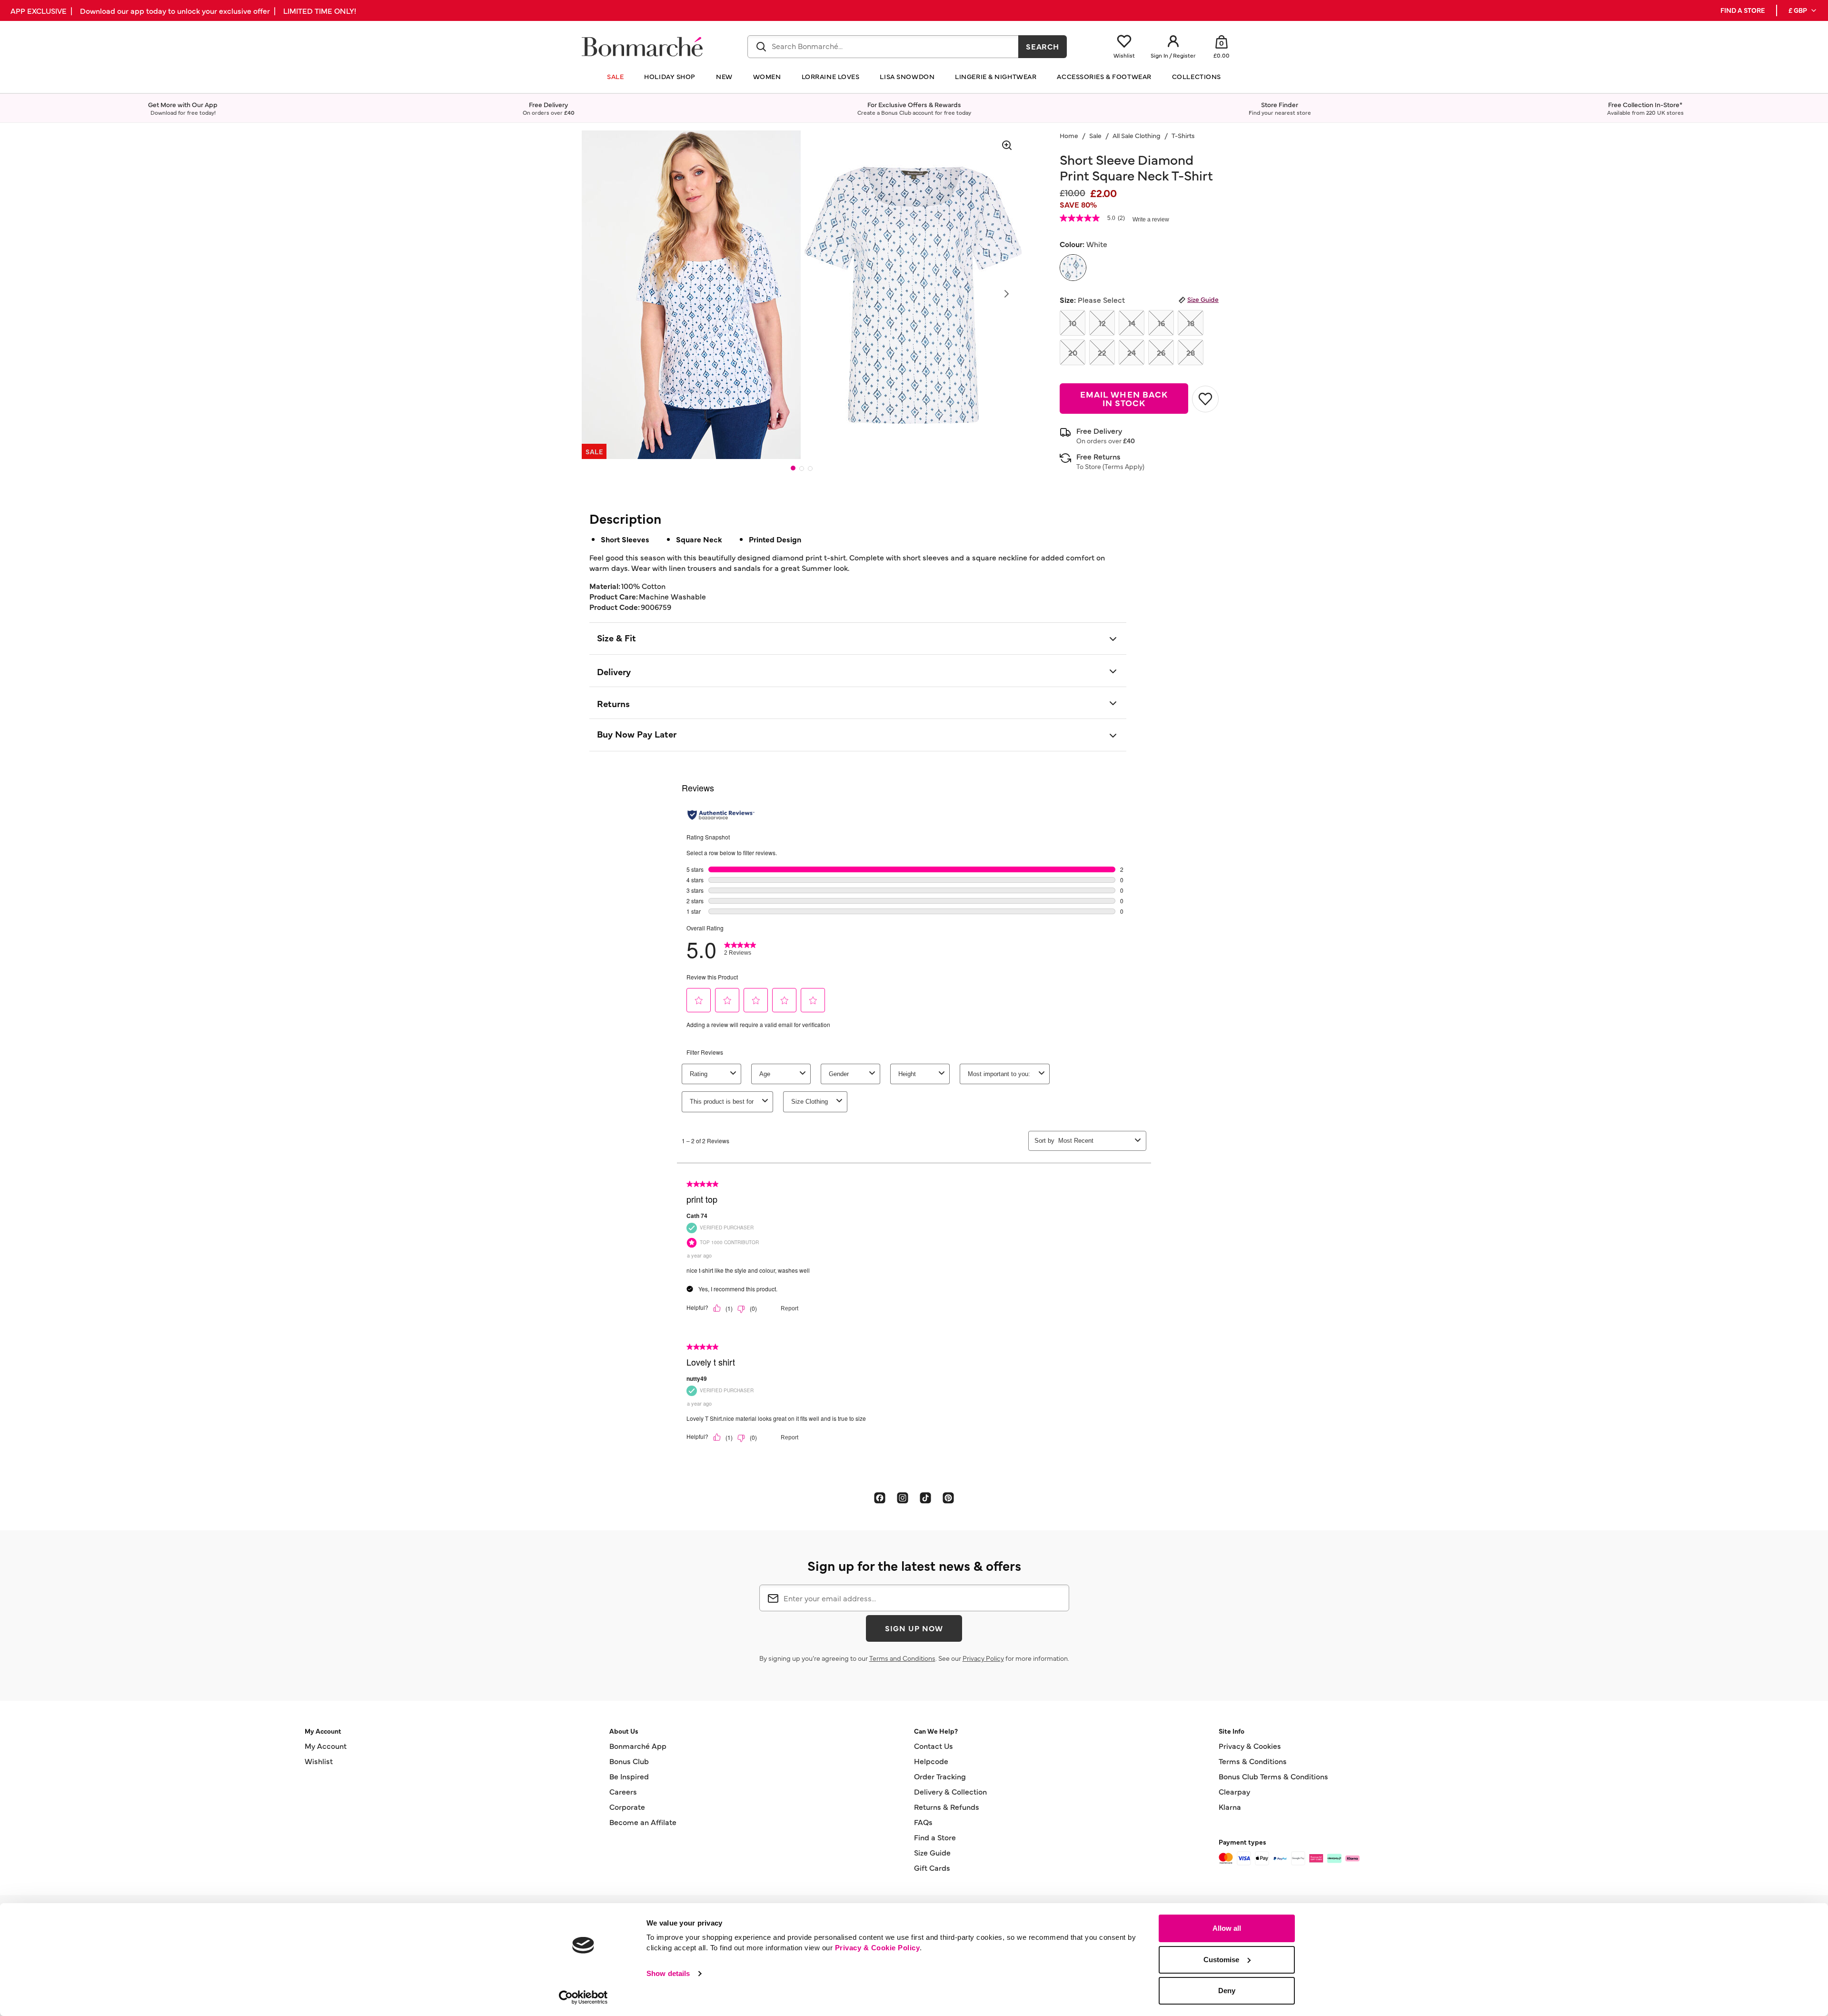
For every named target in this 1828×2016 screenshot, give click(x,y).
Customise (1221, 1960)
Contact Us (934, 1746)
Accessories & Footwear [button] (1104, 76)
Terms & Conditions (1253, 1761)
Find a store (1743, 10)
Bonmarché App (638, 1746)
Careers (623, 1791)
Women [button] (767, 76)
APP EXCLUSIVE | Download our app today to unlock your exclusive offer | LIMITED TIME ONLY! (183, 10)
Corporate (627, 1806)
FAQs (923, 1822)
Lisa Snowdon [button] (907, 76)
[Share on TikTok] (925, 1497)
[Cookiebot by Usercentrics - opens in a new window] (583, 1997)
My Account (326, 1746)
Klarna (1230, 1806)
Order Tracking (940, 1776)
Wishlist (319, 1761)
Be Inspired (629, 1776)
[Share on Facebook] (880, 1497)
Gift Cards (932, 1867)
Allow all (1227, 1928)
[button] (1803, 10)
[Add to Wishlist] (1205, 399)
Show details (668, 1973)
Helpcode (931, 1761)
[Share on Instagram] (903, 1497)
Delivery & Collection (950, 1791)
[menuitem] (1803, 10)
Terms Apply (1123, 466)
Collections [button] (1197, 76)
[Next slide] (1006, 294)
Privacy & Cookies (1250, 1746)
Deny (1227, 1991)
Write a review (1151, 220)
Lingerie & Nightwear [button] (996, 76)
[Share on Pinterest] (948, 1497)
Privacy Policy (983, 1658)
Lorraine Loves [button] (831, 76)
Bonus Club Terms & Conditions (1273, 1776)
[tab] (793, 468)
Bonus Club (629, 1761)
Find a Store (935, 1837)
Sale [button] (615, 76)
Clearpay (1234, 1791)
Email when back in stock (1124, 398)
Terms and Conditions (902, 1658)
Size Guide (1203, 299)
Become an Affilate (643, 1822)
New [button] (724, 76)
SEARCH (1043, 46)
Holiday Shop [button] (670, 76)
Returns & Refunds (947, 1806)
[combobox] (883, 47)
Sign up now (914, 1628)
